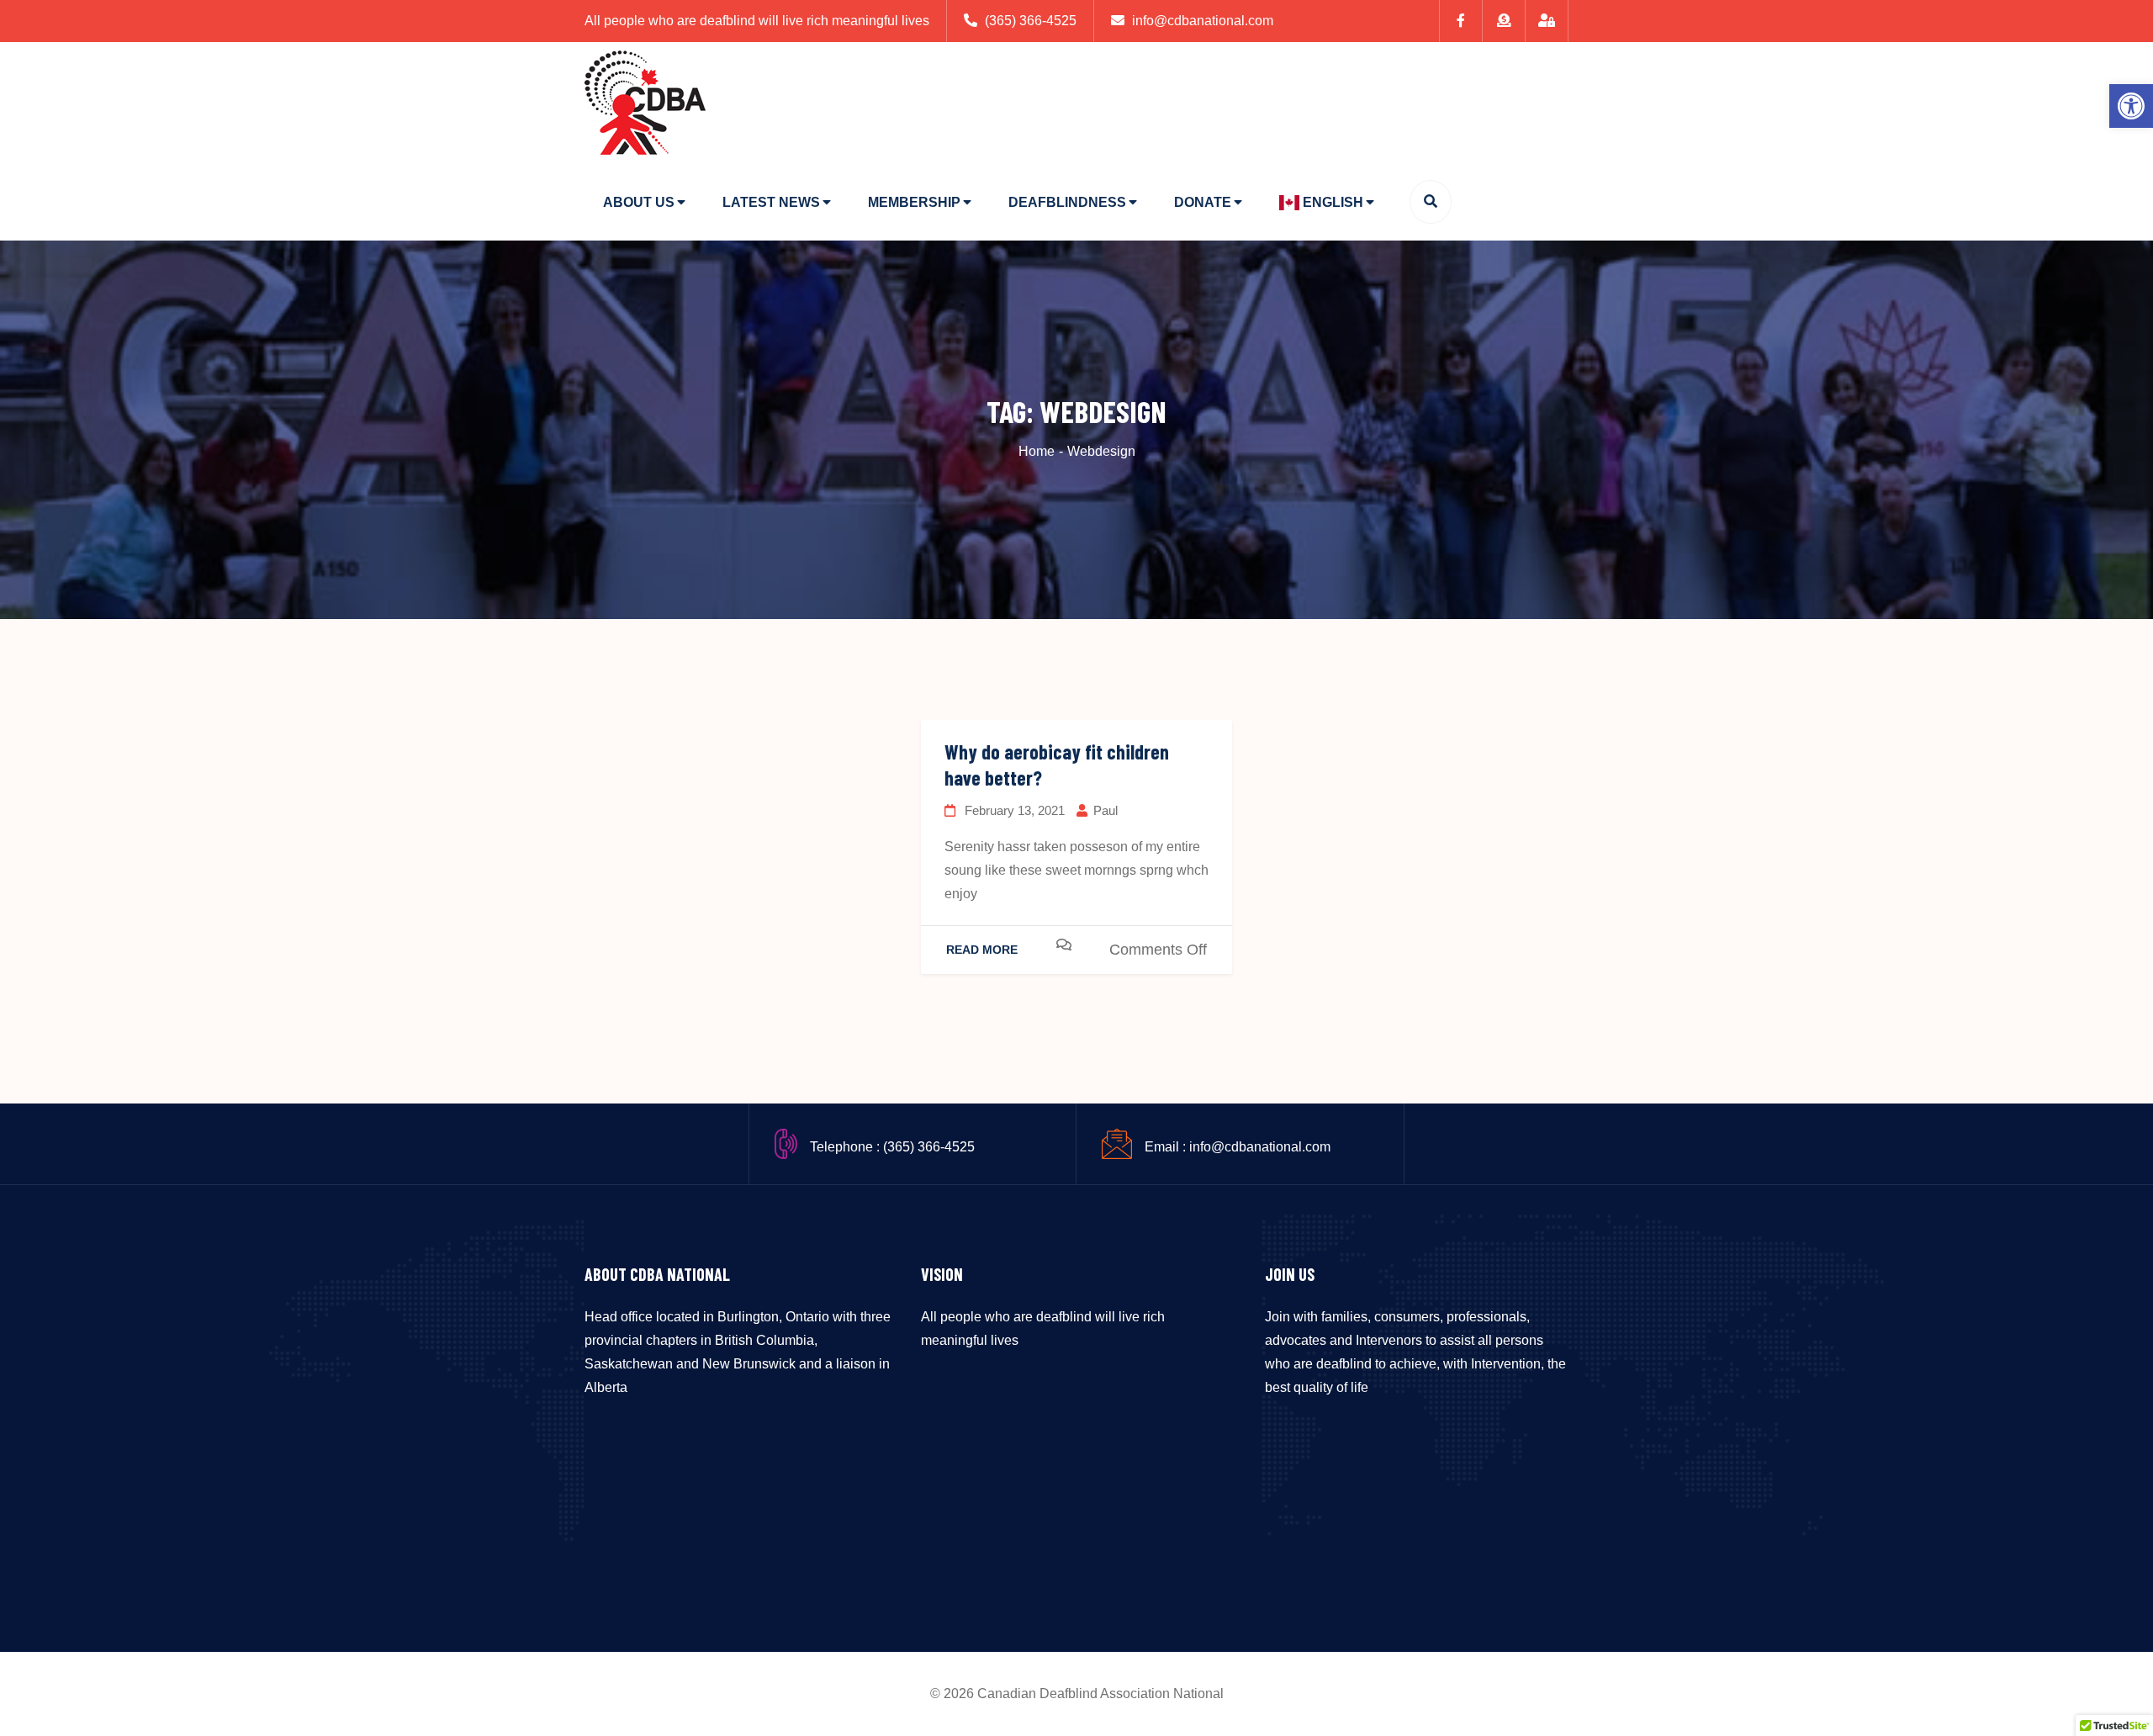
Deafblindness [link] (1067, 202)
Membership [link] (914, 202)
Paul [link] (1106, 810)
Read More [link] (982, 950)
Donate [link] (1203, 202)
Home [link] (1037, 451)
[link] (2131, 106)
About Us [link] (639, 202)
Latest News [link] (771, 202)
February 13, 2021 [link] (1013, 810)
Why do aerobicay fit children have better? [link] (1057, 765)
